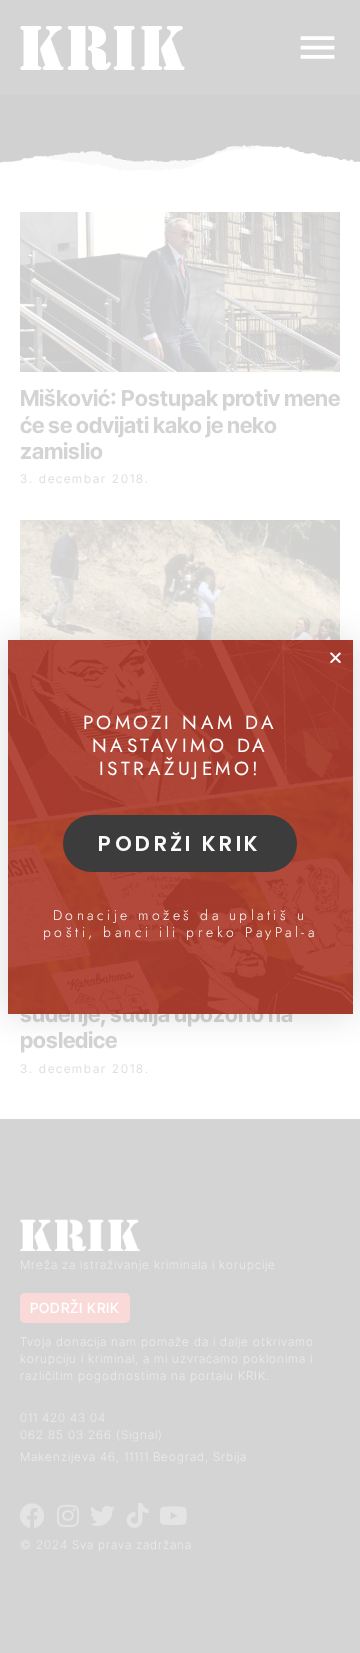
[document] (180, 826)
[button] (335, 657)
